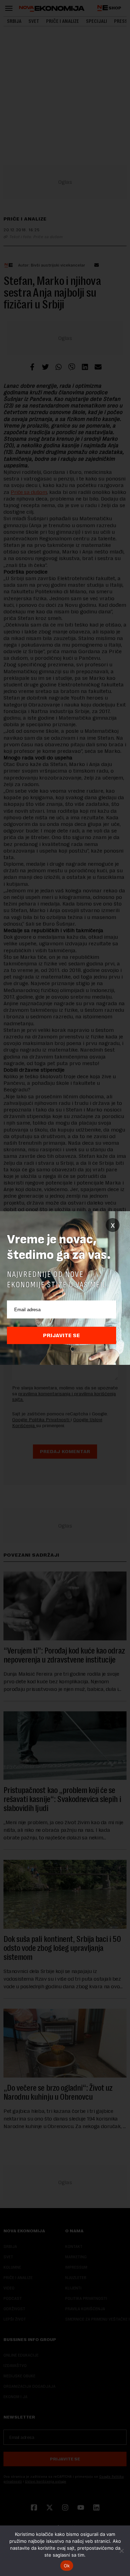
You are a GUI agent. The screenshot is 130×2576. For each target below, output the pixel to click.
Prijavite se (62, 1335)
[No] (121, 2551)
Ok (67, 2566)
